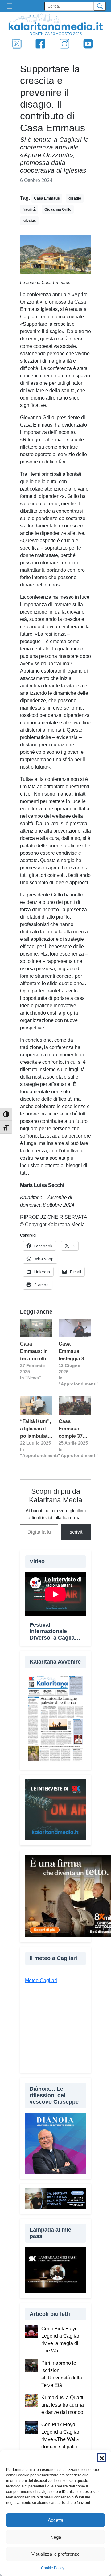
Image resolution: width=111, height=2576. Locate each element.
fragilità (29, 209)
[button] (102, 2458)
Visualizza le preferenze (55, 2554)
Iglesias (29, 221)
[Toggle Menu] (11, 6)
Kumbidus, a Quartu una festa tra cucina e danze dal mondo (63, 2405)
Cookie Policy (53, 2568)
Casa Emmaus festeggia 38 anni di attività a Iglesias (75, 1352)
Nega (56, 2537)
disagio (75, 198)
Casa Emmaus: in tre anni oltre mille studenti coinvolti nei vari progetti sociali (36, 1352)
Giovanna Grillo (58, 209)
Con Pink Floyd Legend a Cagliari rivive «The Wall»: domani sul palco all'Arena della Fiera (63, 2439)
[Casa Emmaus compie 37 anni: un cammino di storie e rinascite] (75, 1405)
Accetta (55, 2520)
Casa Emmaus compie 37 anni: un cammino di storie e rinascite (72, 1429)
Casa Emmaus (47, 198)
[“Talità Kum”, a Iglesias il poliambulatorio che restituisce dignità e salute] (36, 1405)
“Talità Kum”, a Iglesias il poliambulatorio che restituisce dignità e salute (36, 1429)
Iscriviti (76, 1532)
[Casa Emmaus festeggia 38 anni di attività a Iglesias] (75, 1328)
